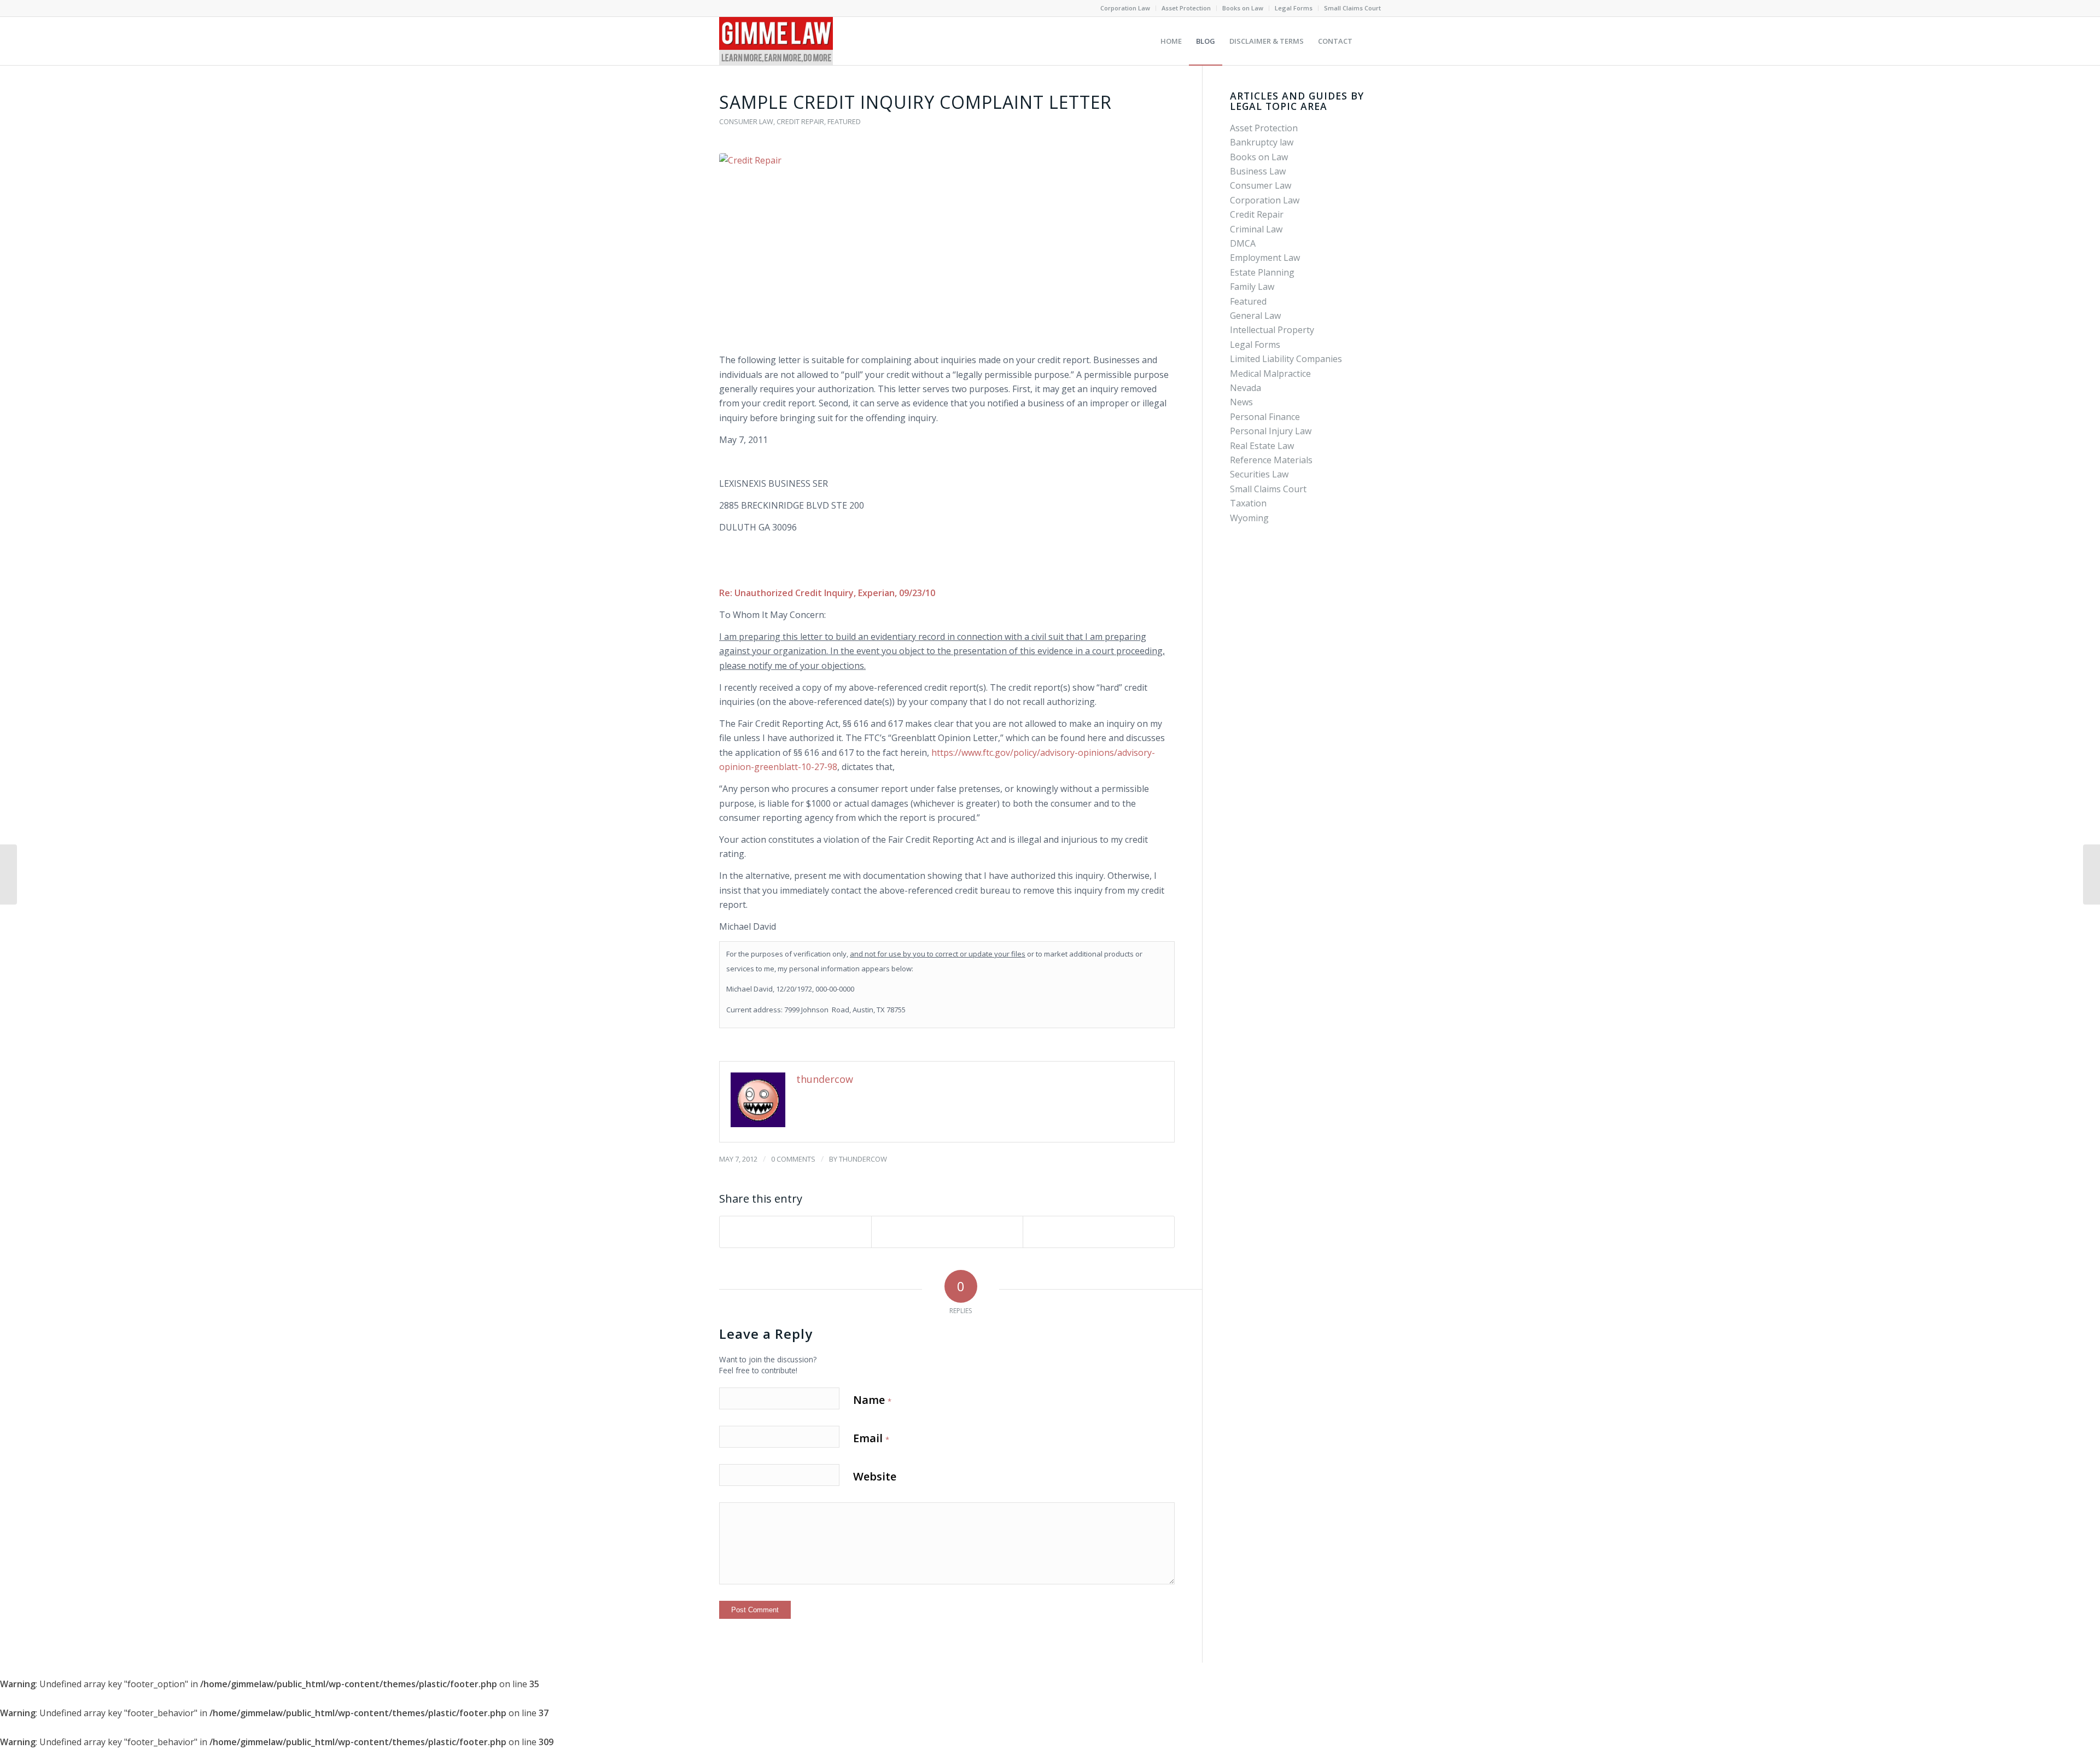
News (1241, 402)
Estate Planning (1262, 272)
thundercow (863, 1159)
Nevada (1246, 388)
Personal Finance (1265, 417)
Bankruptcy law (1262, 142)
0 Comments (793, 1159)
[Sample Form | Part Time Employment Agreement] (8, 874)
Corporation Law (1125, 8)
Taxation (1248, 503)
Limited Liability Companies (1286, 359)
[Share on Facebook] (795, 1232)
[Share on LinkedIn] (947, 1232)
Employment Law (1265, 258)
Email (871, 1438)
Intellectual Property (1272, 330)
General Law (1255, 316)
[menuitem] (1125, 8)
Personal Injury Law (1271, 431)
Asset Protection (1186, 8)
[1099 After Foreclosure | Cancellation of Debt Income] (2092, 874)
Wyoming (1249, 518)
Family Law (1252, 287)
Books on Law (1243, 8)
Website (875, 1476)
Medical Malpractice (1270, 374)
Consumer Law (746, 121)
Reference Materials (1271, 460)
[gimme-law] (776, 41)
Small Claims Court (1352, 8)
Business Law (1258, 171)
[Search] (1370, 41)
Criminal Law (1256, 229)
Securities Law (1259, 474)
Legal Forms (1294, 8)
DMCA (1243, 243)
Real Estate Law (1262, 446)
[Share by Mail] (1099, 1232)
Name (872, 1400)
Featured (844, 121)
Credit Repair (800, 121)
